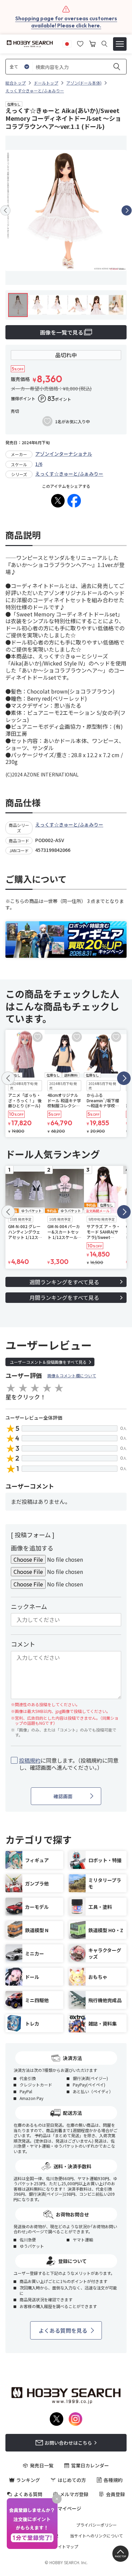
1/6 (39, 464)
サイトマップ (66, 2547)
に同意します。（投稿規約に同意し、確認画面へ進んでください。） (69, 1764)
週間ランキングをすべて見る (64, 1282)
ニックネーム (29, 1606)
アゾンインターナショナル (64, 454)
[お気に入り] (80, 43)
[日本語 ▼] (67, 43)
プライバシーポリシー (96, 2525)
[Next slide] (127, 210)
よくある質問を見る (63, 2330)
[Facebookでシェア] (74, 501)
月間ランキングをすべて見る (64, 1297)
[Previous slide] (5, 210)
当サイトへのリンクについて (96, 2536)
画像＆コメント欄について (72, 1375)
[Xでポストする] (58, 501)
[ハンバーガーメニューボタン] (120, 44)
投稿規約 (30, 1760)
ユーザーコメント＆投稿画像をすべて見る (48, 1362)
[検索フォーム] (104, 44)
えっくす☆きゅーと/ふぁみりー (69, 474)
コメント (23, 1644)
